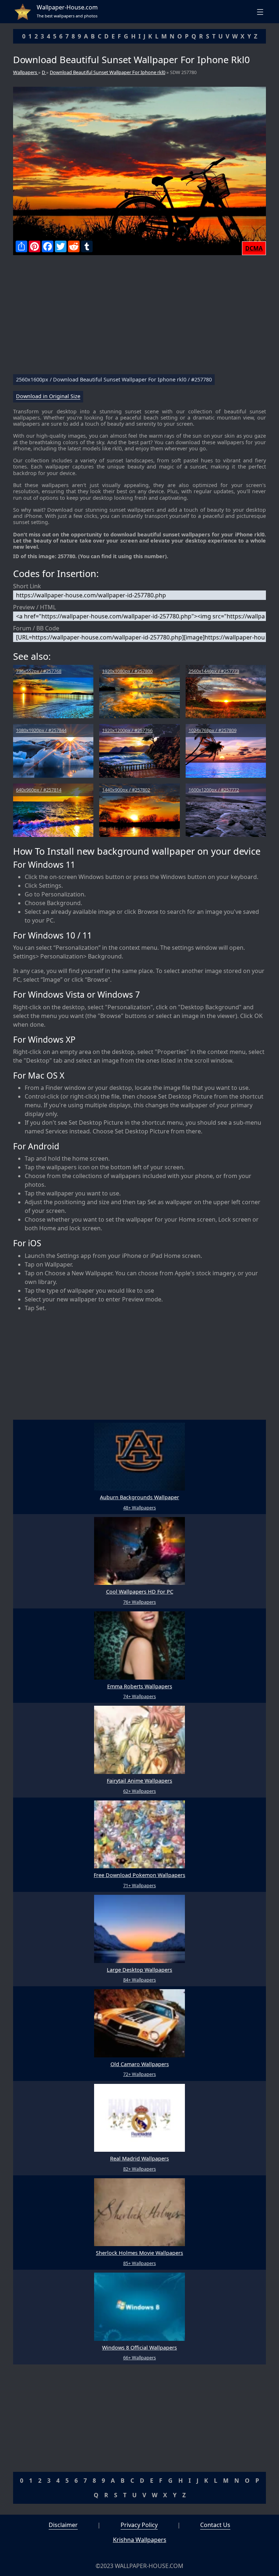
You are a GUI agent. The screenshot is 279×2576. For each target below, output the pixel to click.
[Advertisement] (139, 318)
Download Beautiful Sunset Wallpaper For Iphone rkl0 (108, 72)
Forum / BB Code (36, 628)
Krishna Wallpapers (140, 2540)
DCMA (254, 248)
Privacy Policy (139, 2525)
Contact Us (215, 2525)
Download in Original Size (48, 396)
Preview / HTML (35, 607)
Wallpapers (26, 72)
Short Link (27, 586)
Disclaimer (63, 2525)
